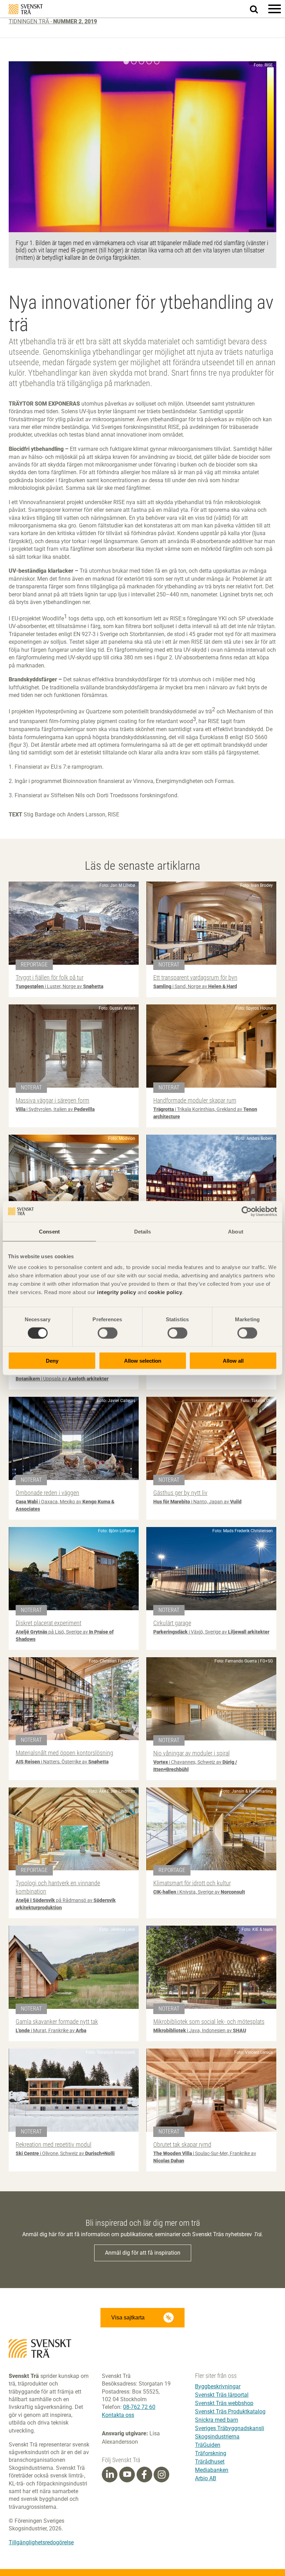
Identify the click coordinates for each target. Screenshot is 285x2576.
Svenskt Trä (26, 9)
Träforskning (211, 2453)
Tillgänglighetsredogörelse (41, 2542)
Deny (52, 1361)
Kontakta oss (118, 2415)
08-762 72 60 (139, 2407)
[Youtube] (127, 2475)
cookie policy (165, 1292)
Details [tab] (143, 1231)
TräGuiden (208, 2445)
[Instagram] (162, 2475)
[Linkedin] (110, 2475)
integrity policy (116, 1292)
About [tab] (236, 1231)
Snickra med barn (217, 2420)
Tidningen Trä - (53, 21)
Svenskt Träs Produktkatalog (230, 2411)
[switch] (108, 1333)
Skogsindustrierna (217, 2437)
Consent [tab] (49, 1231)
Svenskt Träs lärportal (222, 2395)
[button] (275, 9)
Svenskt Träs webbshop (224, 2403)
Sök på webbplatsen (258, 9)
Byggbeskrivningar (218, 2386)
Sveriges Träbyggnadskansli (230, 2428)
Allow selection (143, 1361)
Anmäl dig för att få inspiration (143, 2253)
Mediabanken (212, 2470)
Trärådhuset (210, 2462)
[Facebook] (144, 2475)
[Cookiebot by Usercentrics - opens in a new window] (247, 1211)
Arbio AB (206, 2478)
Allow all (233, 1361)
